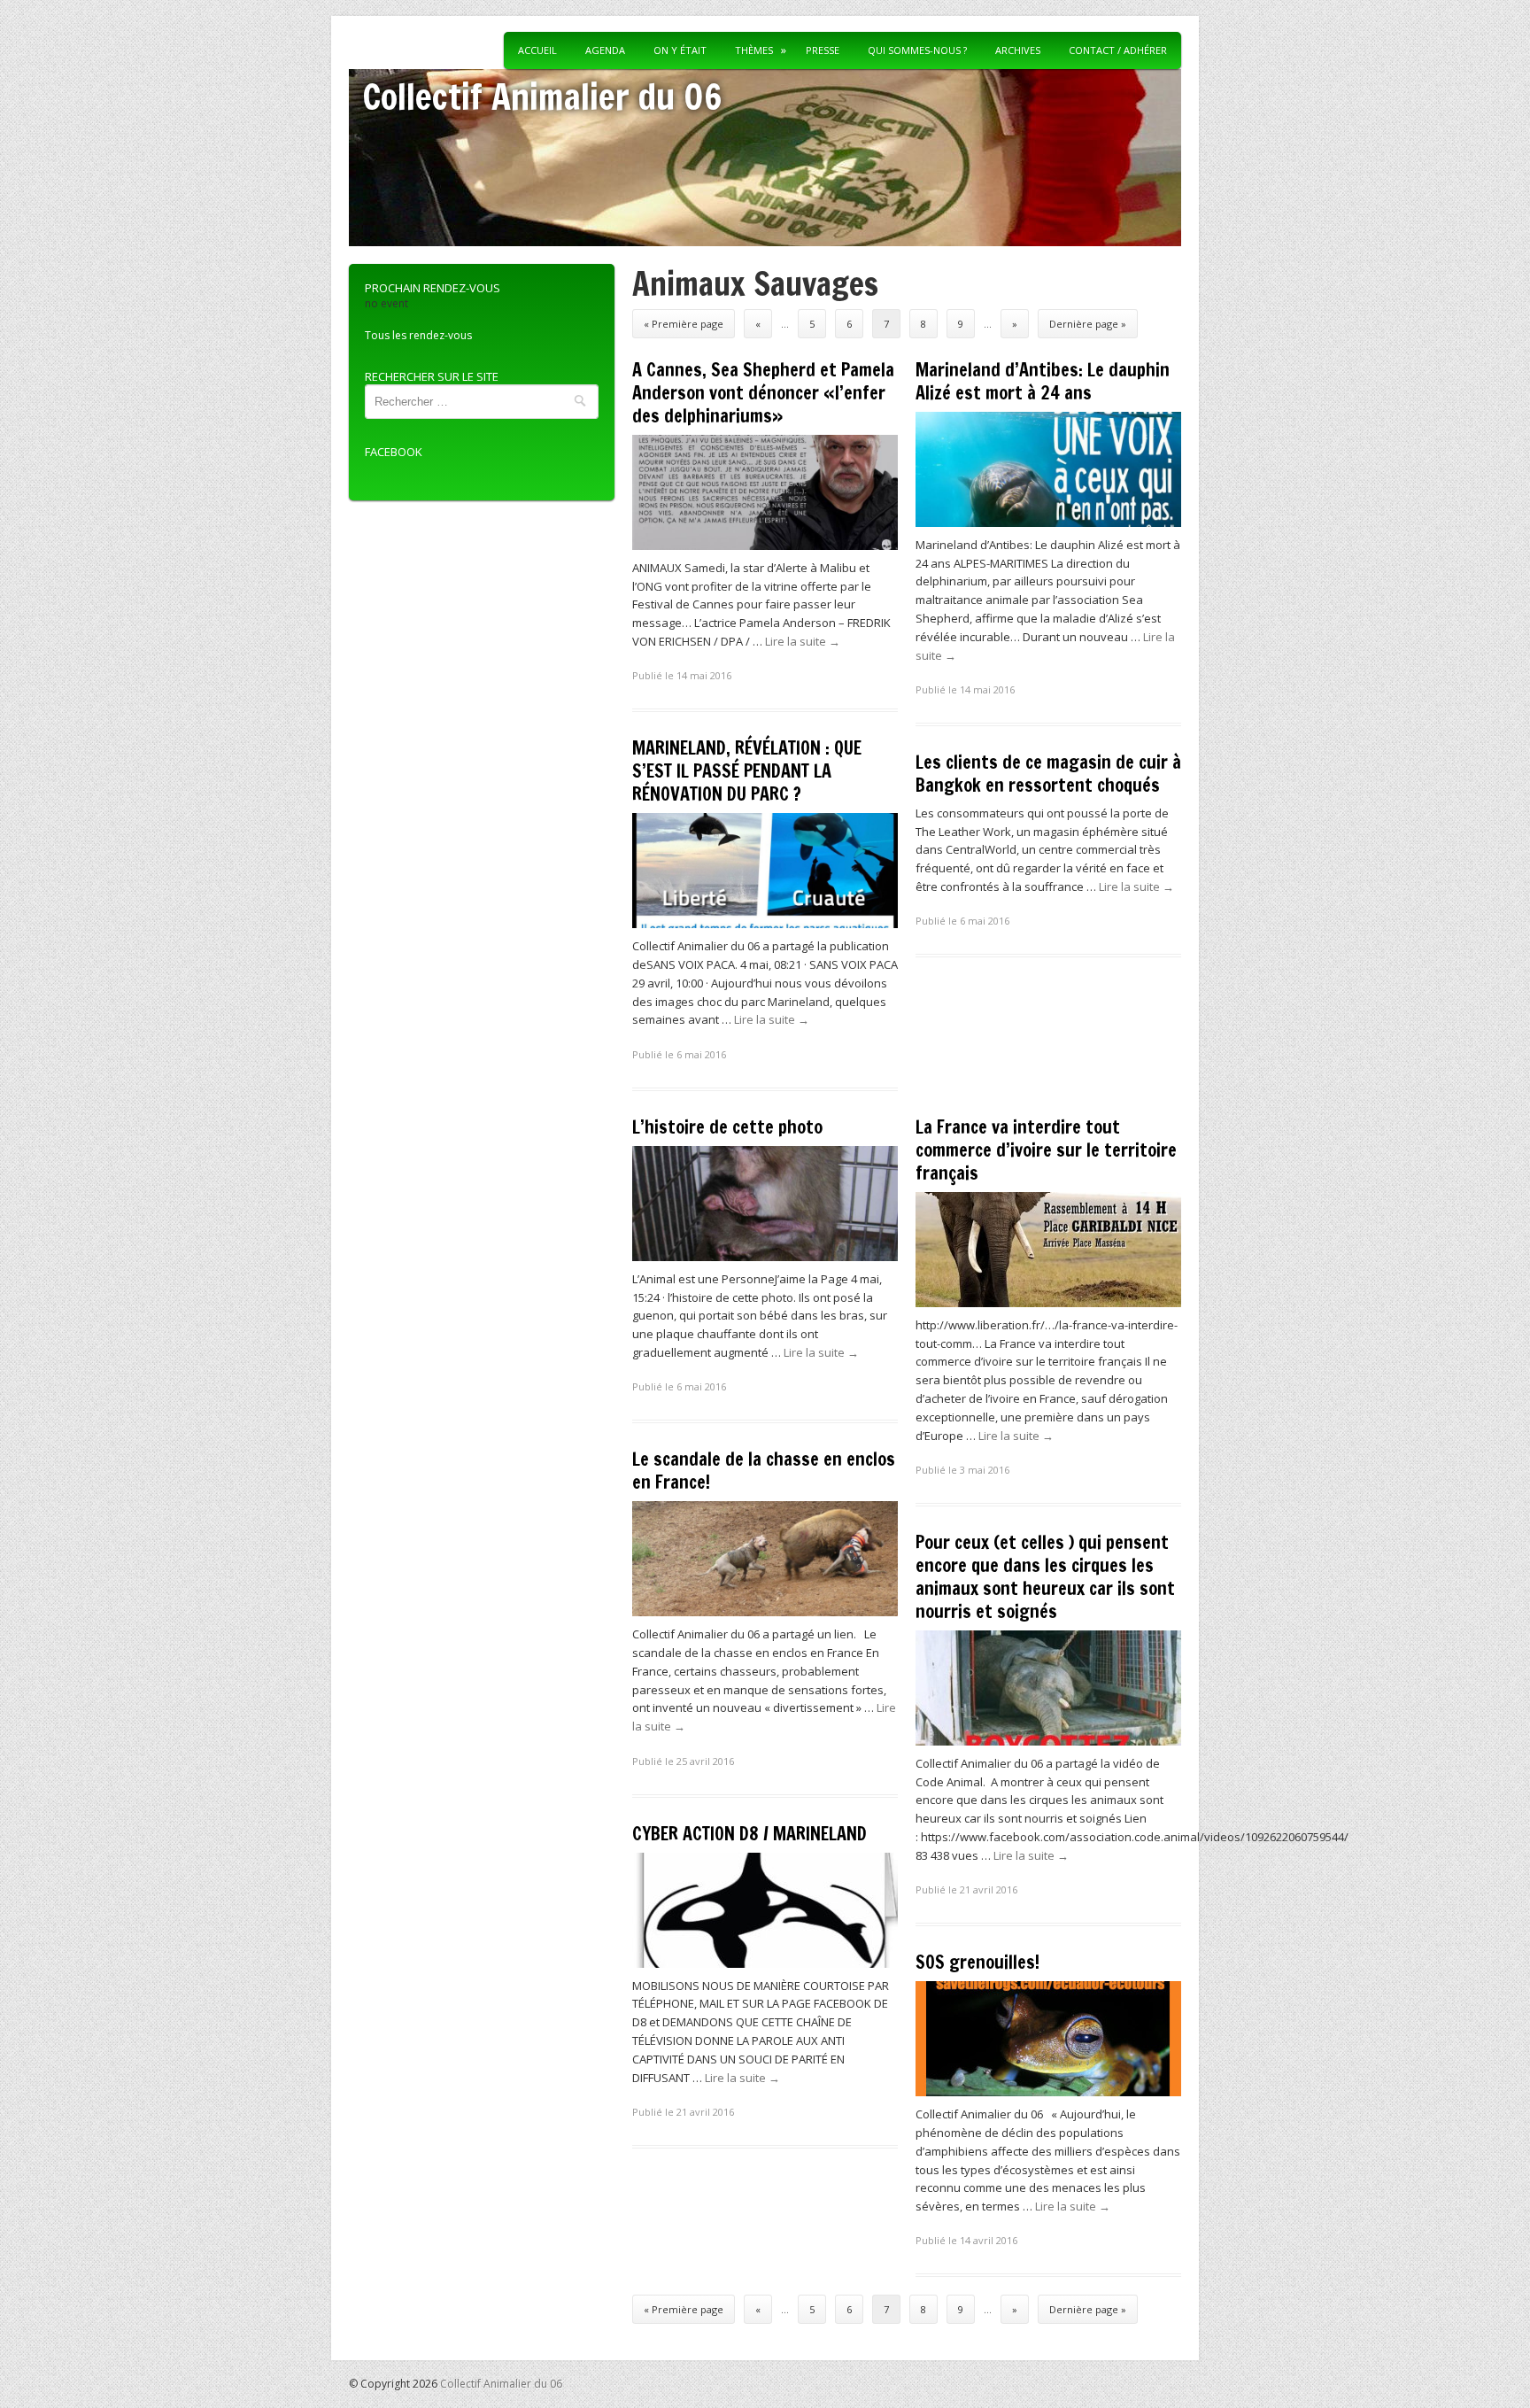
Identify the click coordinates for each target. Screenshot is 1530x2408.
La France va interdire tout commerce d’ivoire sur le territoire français (1046, 1150)
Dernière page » (1088, 324)
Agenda (605, 50)
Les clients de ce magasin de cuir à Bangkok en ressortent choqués (1048, 774)
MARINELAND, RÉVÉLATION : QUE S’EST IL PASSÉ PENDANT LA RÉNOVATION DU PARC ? (747, 771)
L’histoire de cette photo (727, 1127)
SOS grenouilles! (977, 1962)
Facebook (394, 452)
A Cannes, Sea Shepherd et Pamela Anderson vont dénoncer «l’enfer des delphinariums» (763, 393)
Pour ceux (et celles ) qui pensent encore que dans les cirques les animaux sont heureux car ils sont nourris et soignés (1045, 1577)
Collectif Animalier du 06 (542, 96)
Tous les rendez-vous (418, 335)
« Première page (684, 324)
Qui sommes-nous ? (917, 50)
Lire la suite (803, 641)
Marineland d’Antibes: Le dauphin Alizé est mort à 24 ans (1043, 381)
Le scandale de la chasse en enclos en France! (764, 1471)
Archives (1018, 50)
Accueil (537, 50)
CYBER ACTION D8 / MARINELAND (750, 1834)
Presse (823, 50)
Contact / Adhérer (1118, 50)
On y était (680, 50)
